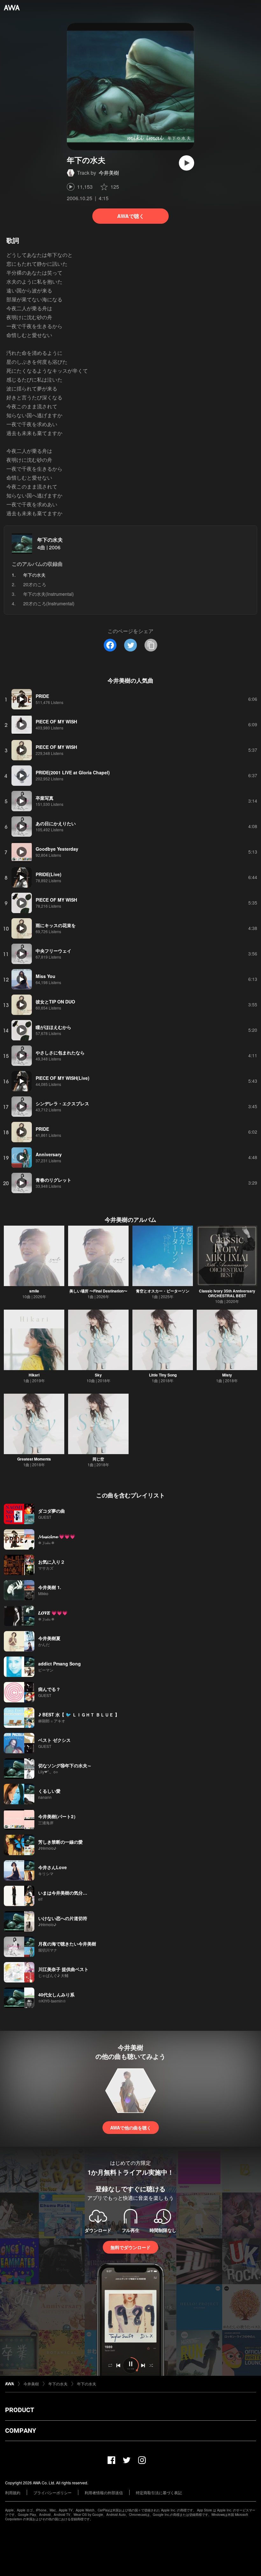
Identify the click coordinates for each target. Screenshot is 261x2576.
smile (34, 1291)
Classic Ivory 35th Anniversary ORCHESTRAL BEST (227, 1293)
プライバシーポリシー (53, 2492)
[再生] (187, 163)
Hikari (34, 1375)
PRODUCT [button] (20, 2410)
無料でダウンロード (130, 2247)
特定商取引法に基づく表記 (159, 2492)
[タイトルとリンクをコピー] (151, 645)
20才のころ (35, 584)
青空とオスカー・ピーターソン (163, 1291)
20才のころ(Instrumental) (49, 603)
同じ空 (98, 1459)
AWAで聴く (131, 216)
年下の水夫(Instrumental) (49, 594)
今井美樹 (109, 173)
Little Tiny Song (163, 1375)
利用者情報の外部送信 (104, 2492)
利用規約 (13, 2492)
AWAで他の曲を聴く (131, 2128)
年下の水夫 (50, 540)
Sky (98, 1375)
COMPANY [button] (21, 2431)
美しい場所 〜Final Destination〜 (98, 1291)
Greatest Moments (34, 1459)
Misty (227, 1375)
